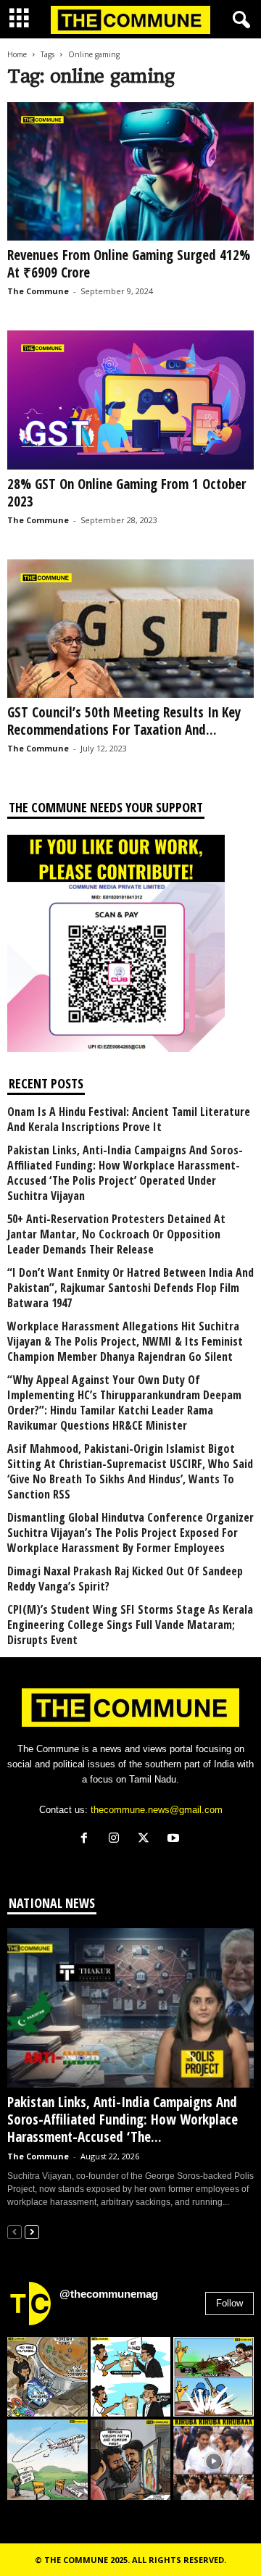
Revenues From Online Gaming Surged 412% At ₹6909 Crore (129, 264)
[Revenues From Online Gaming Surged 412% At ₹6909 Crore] (130, 171)
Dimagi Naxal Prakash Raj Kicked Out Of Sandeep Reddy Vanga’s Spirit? (125, 1579)
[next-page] (32, 2231)
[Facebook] (87, 1839)
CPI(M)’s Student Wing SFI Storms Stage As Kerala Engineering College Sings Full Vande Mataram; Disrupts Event (130, 1625)
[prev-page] (14, 2231)
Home (17, 54)
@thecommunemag (109, 2294)
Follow (229, 2303)
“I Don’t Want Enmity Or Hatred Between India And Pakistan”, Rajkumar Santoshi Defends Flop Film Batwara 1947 (130, 1288)
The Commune (38, 291)
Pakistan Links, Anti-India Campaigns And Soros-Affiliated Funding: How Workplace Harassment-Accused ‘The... (123, 2119)
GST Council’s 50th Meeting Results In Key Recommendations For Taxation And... (124, 721)
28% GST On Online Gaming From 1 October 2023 (127, 493)
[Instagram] (117, 1839)
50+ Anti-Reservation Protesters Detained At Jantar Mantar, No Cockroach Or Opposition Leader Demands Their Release (116, 1234)
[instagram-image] (47, 2377)
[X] (147, 1839)
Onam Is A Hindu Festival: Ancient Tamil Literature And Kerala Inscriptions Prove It (129, 1120)
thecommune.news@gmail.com (157, 1810)
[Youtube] (175, 1839)
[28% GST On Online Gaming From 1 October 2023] (130, 400)
